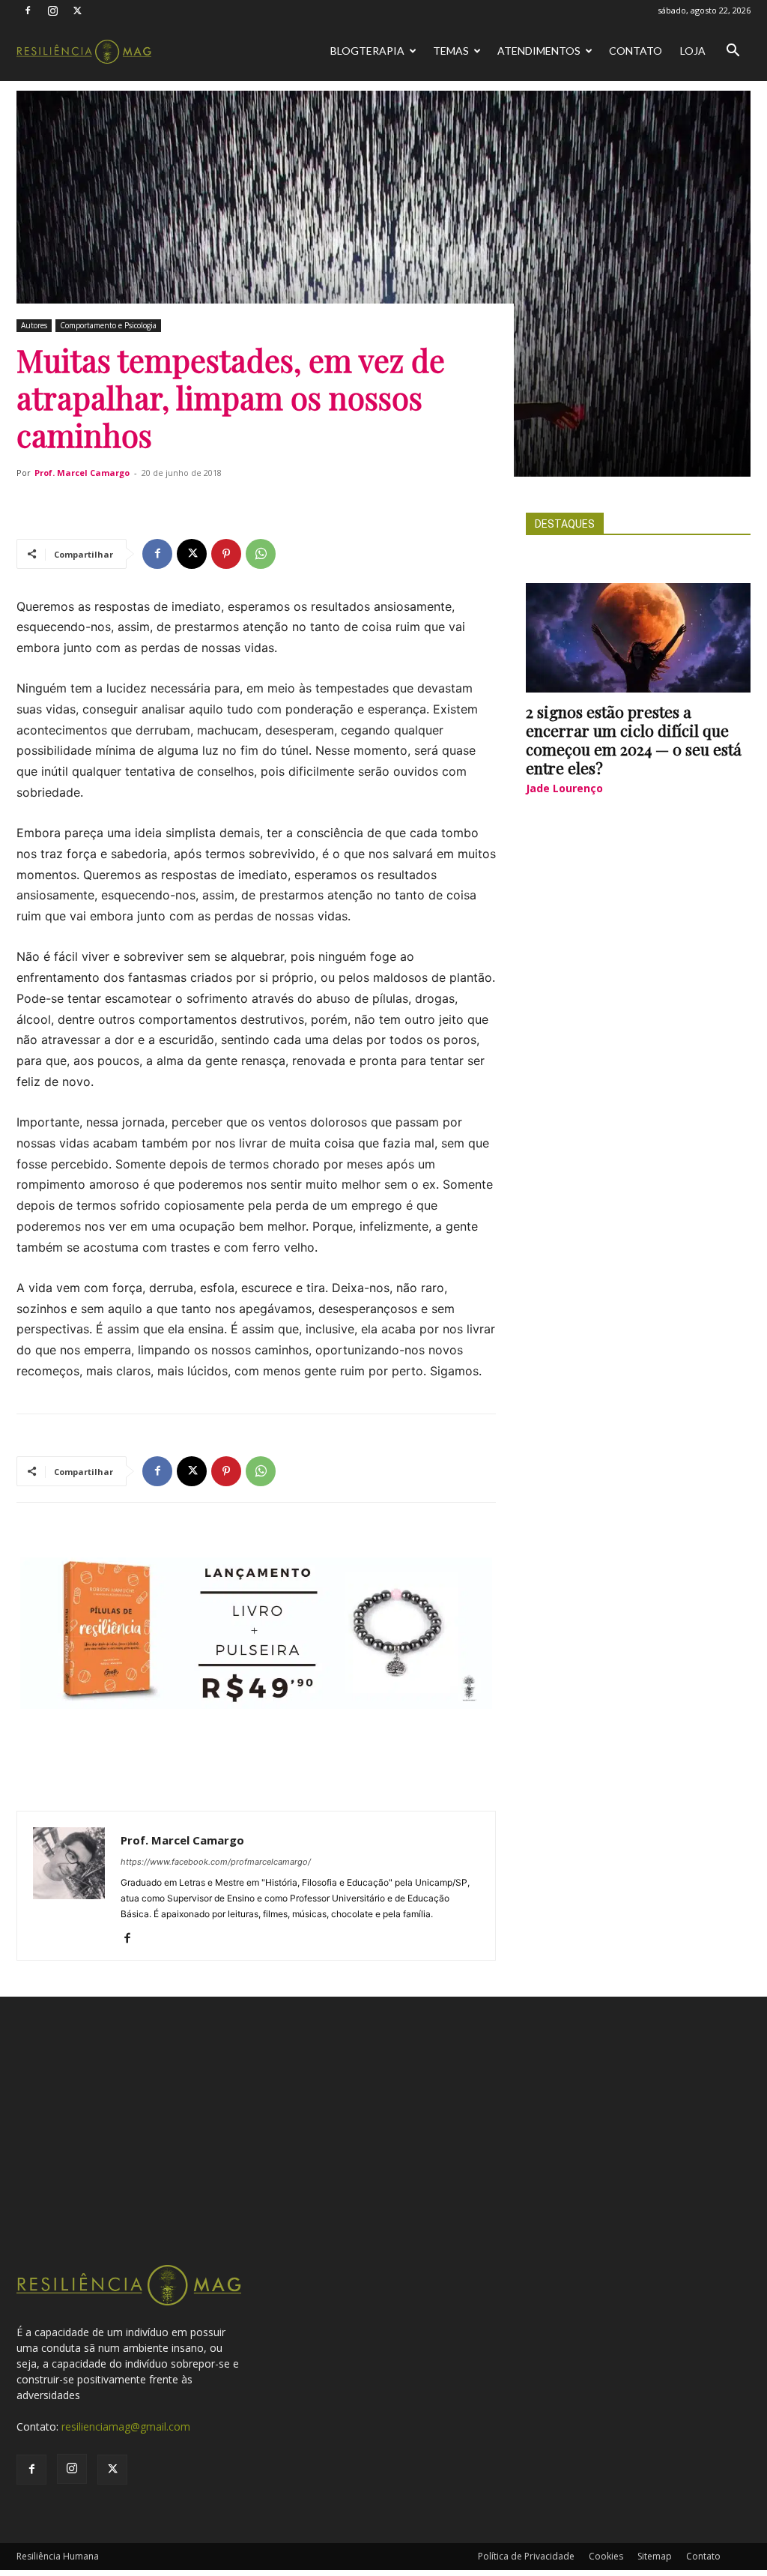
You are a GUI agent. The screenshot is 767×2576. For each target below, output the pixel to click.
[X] (77, 10)
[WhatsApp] (261, 554)
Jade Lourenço (564, 788)
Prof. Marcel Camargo (82, 473)
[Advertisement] (383, 2150)
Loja (693, 51)
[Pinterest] (226, 554)
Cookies (606, 2556)
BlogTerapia (367, 51)
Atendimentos (539, 51)
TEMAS (451, 51)
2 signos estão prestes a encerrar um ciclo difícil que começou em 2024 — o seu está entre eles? (634, 739)
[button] (733, 52)
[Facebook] (28, 10)
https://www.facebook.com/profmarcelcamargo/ (216, 1862)
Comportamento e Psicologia (108, 325)
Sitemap (655, 2556)
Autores (34, 325)
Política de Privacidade (526, 2556)
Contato (636, 51)
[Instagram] (52, 10)
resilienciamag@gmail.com (126, 2426)
